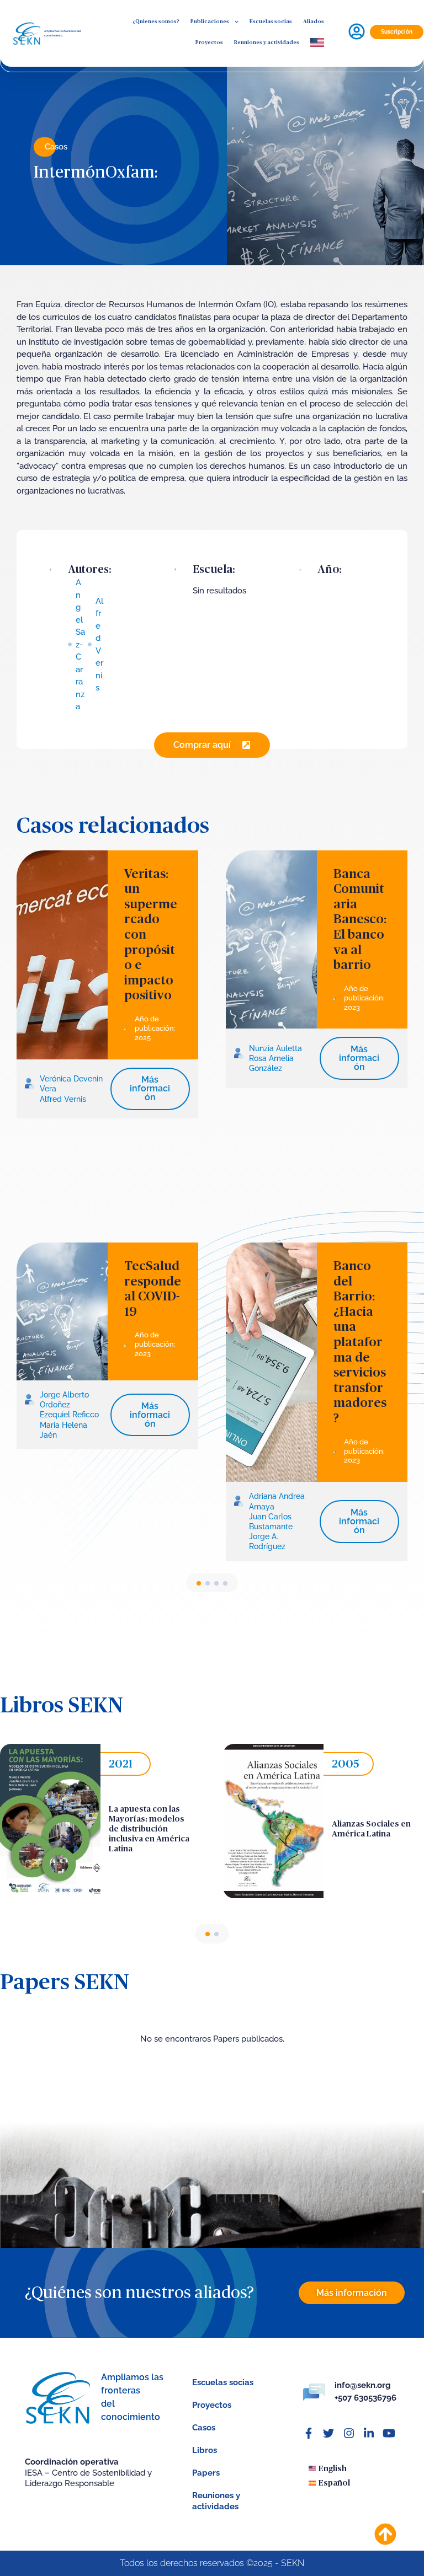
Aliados (314, 22)
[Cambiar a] (317, 43)
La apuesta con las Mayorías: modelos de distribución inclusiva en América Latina (149, 1829)
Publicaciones (210, 22)
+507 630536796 (365, 2398)
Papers (206, 2473)
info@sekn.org (363, 2385)
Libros (205, 2450)
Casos (56, 147)
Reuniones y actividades (267, 42)
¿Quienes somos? (156, 22)
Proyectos (209, 42)
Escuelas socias (271, 22)
